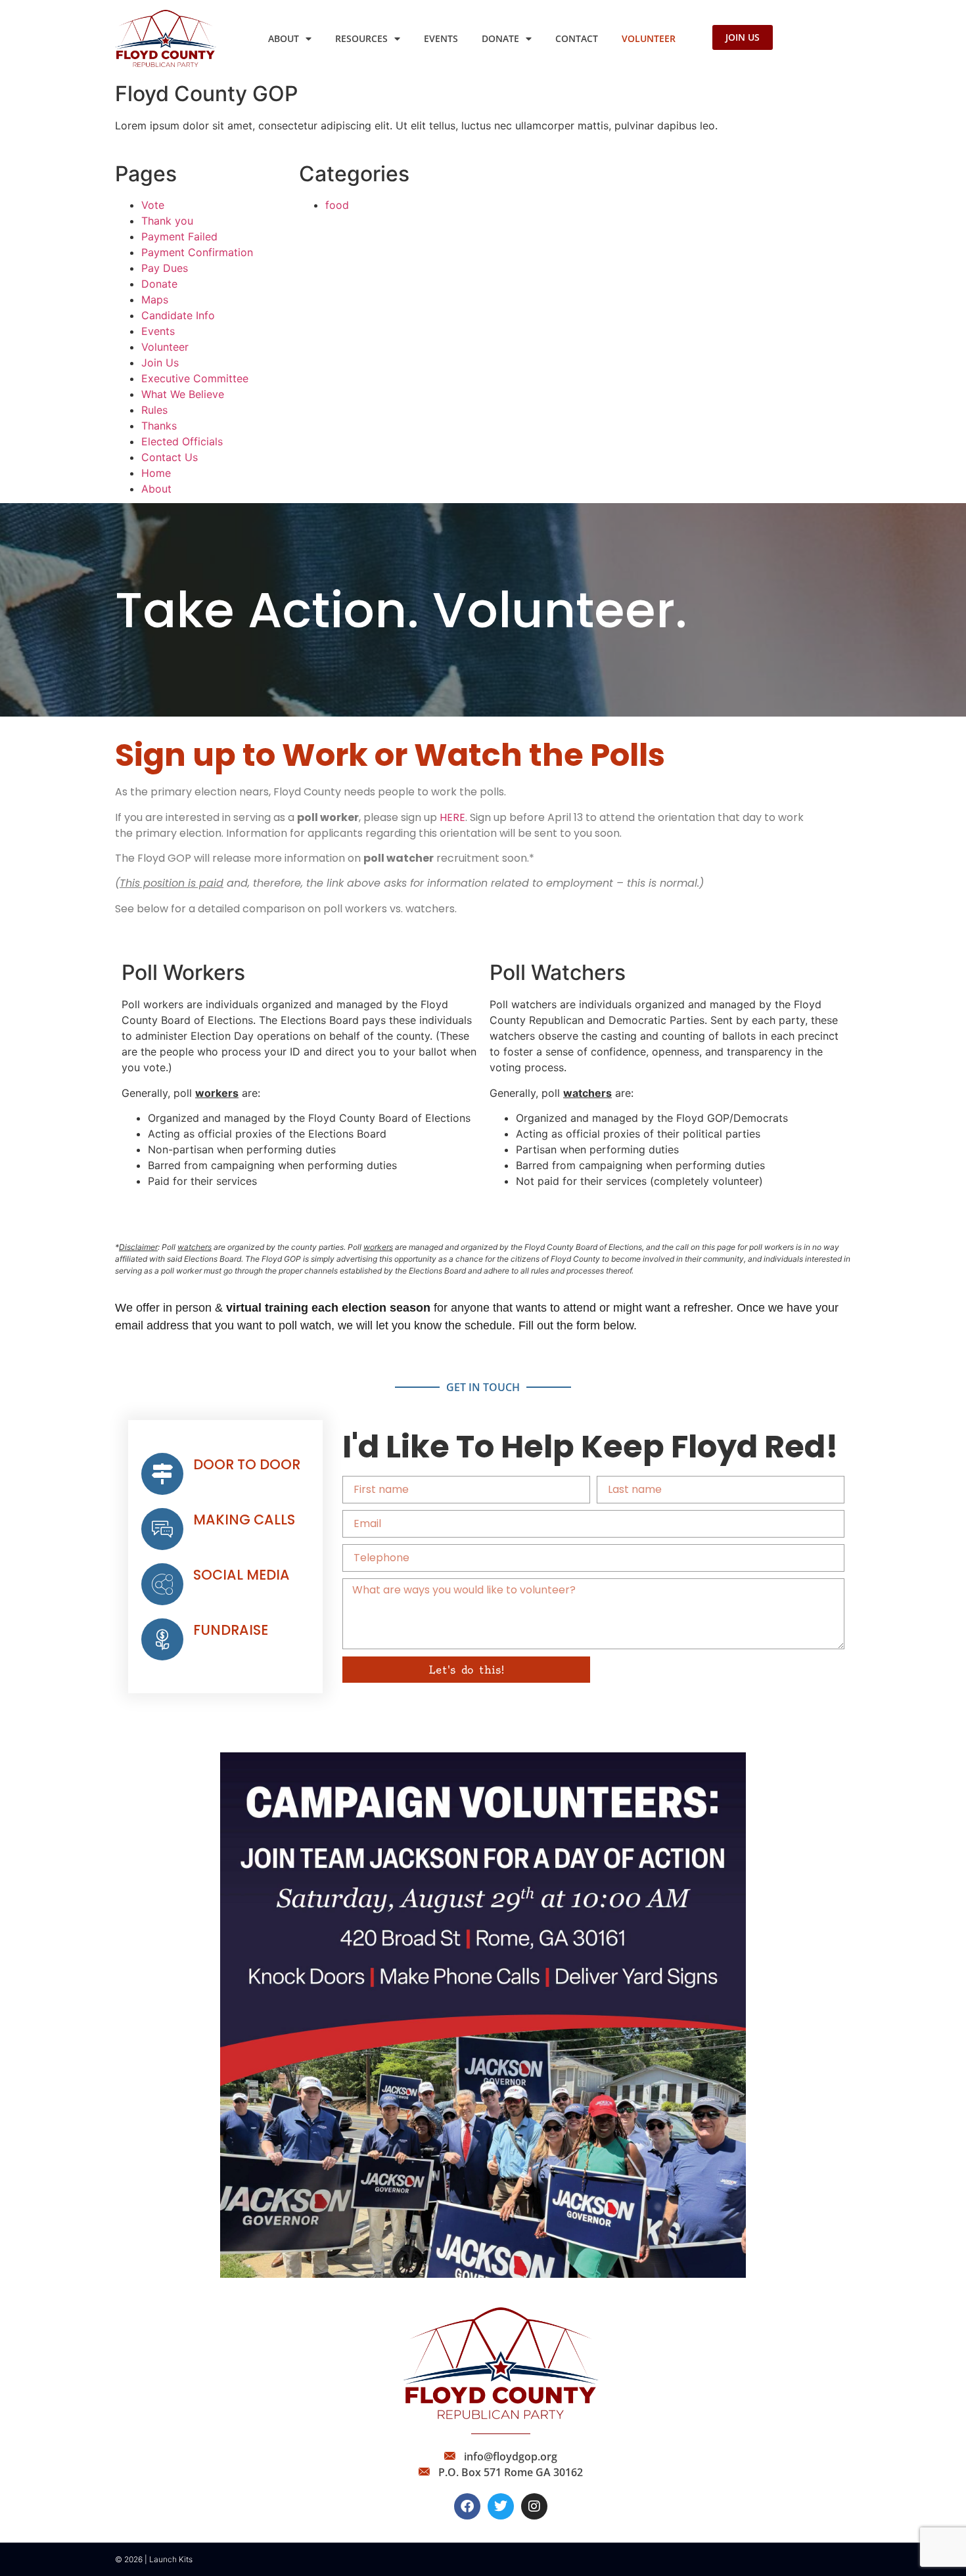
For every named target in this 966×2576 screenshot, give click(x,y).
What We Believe (183, 394)
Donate (500, 38)
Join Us (160, 363)
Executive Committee (195, 378)
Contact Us (170, 457)
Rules (154, 410)
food (337, 205)
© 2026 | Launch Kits (154, 2559)
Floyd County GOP (206, 94)
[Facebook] (467, 2506)
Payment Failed (179, 236)
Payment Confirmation (197, 252)
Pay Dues (165, 268)
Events (441, 38)
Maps (155, 300)
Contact (577, 38)
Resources (361, 38)
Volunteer (649, 38)
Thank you (167, 221)
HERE (452, 817)
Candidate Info (178, 315)
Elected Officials (182, 441)
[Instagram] (534, 2506)
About (284, 38)
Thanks (159, 426)
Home (156, 473)
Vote (153, 205)
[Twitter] (501, 2506)
